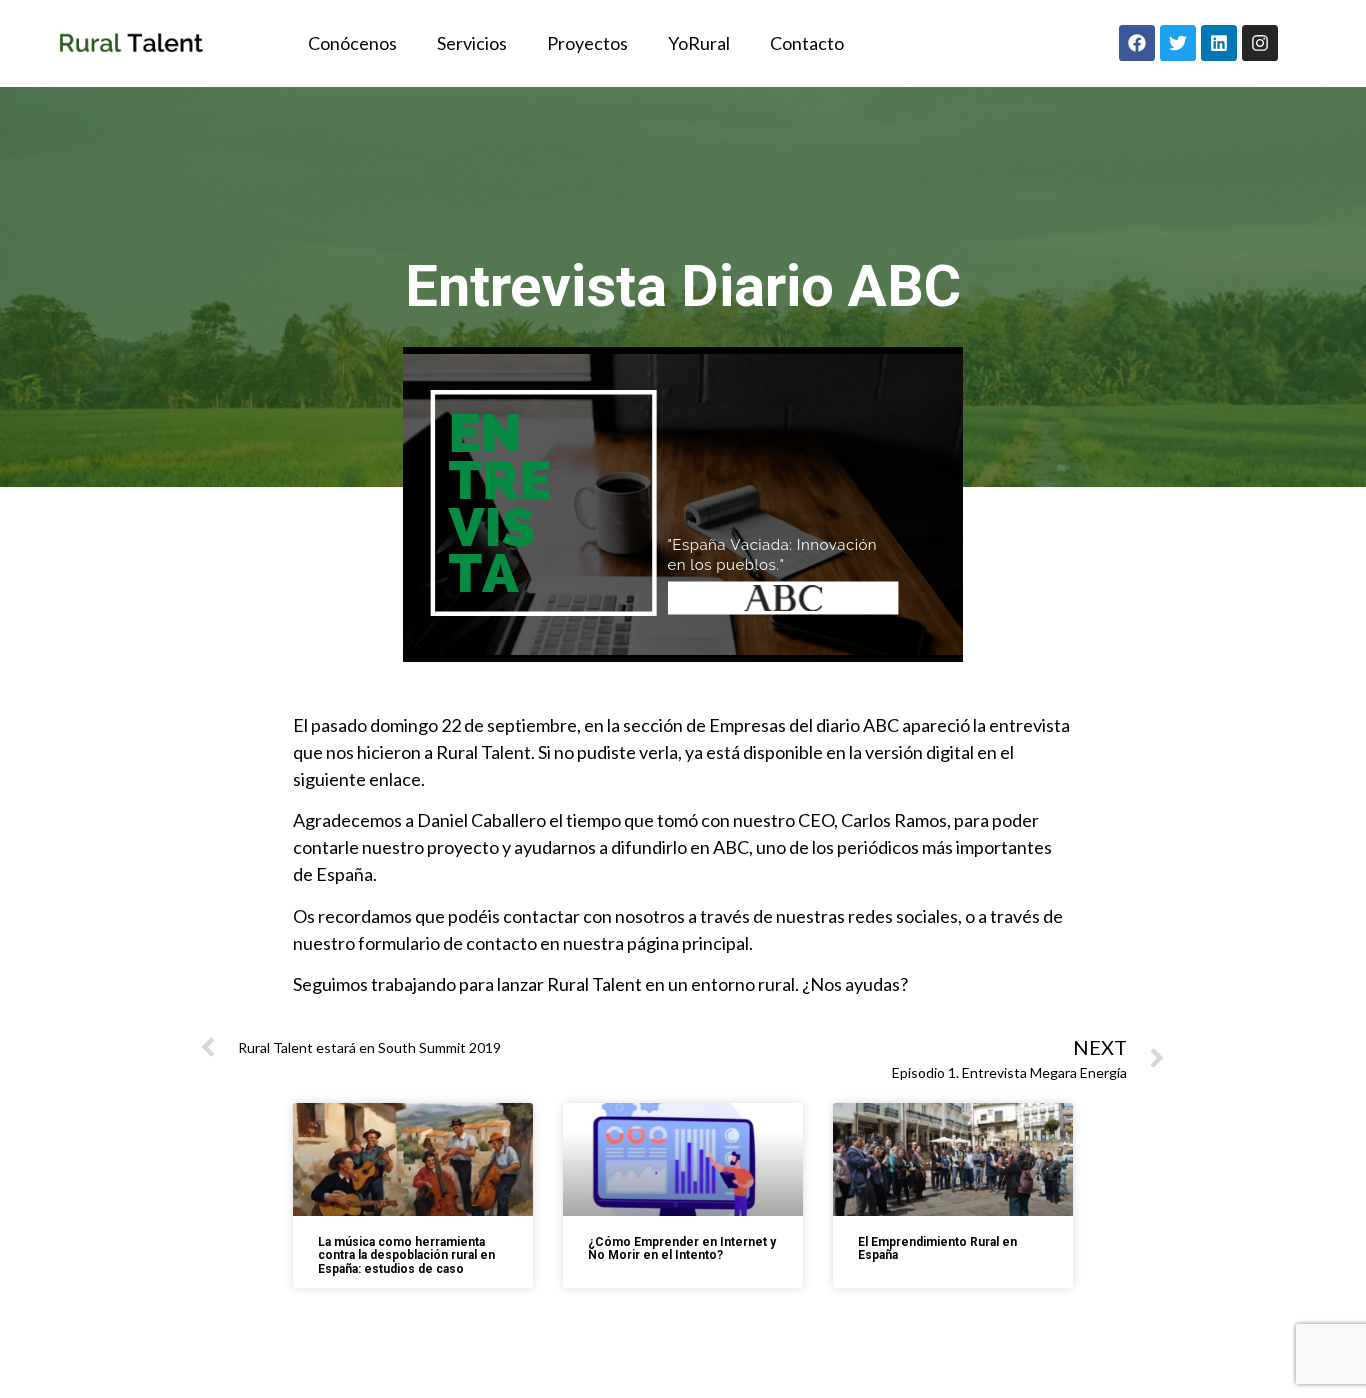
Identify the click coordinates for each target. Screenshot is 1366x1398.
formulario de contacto (447, 943)
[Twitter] (1178, 43)
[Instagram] (1260, 43)
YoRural (699, 43)
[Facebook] (1137, 43)
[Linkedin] (1219, 43)
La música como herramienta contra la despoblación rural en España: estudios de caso (406, 1255)
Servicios (472, 43)
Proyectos (587, 43)
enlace (395, 779)
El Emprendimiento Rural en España (937, 1248)
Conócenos (352, 43)
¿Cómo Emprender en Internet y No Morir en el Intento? (682, 1248)
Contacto (807, 43)
